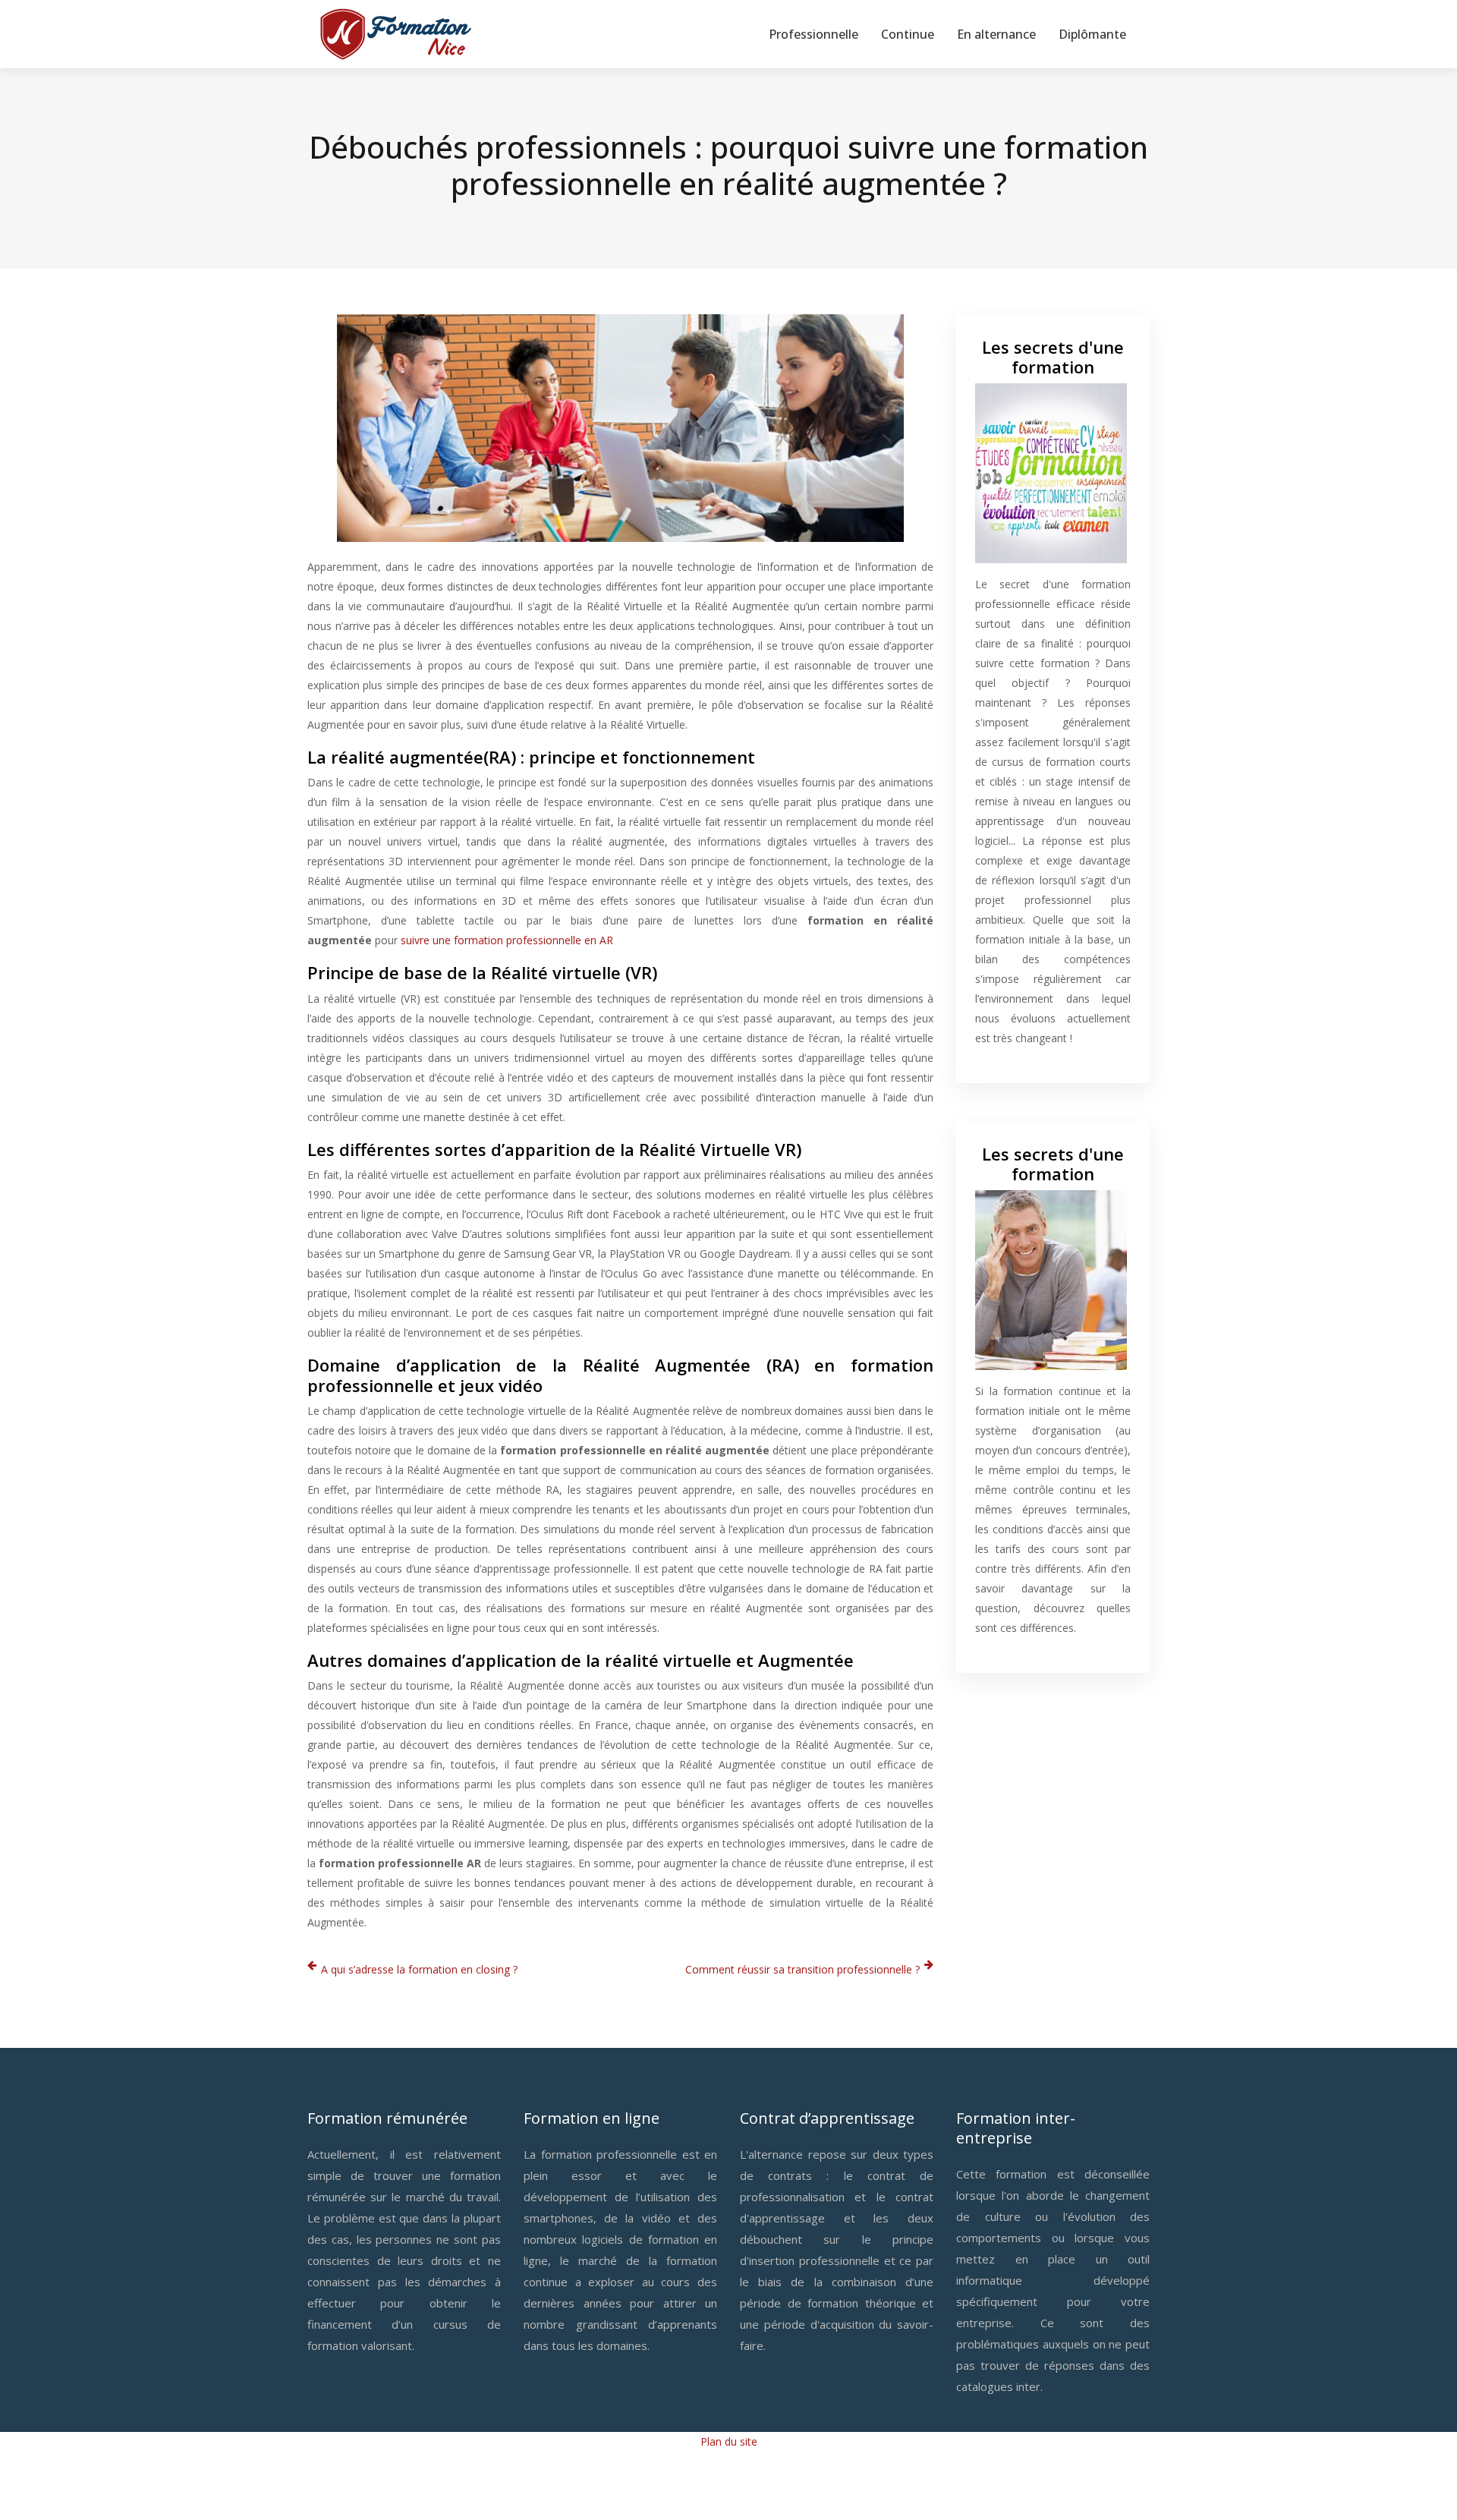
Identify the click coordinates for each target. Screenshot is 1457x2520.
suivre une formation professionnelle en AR (507, 940)
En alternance (996, 34)
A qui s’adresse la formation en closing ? (419, 1969)
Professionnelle (813, 34)
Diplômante (1092, 34)
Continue (908, 34)
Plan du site (729, 2441)
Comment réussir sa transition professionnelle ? (802, 1969)
